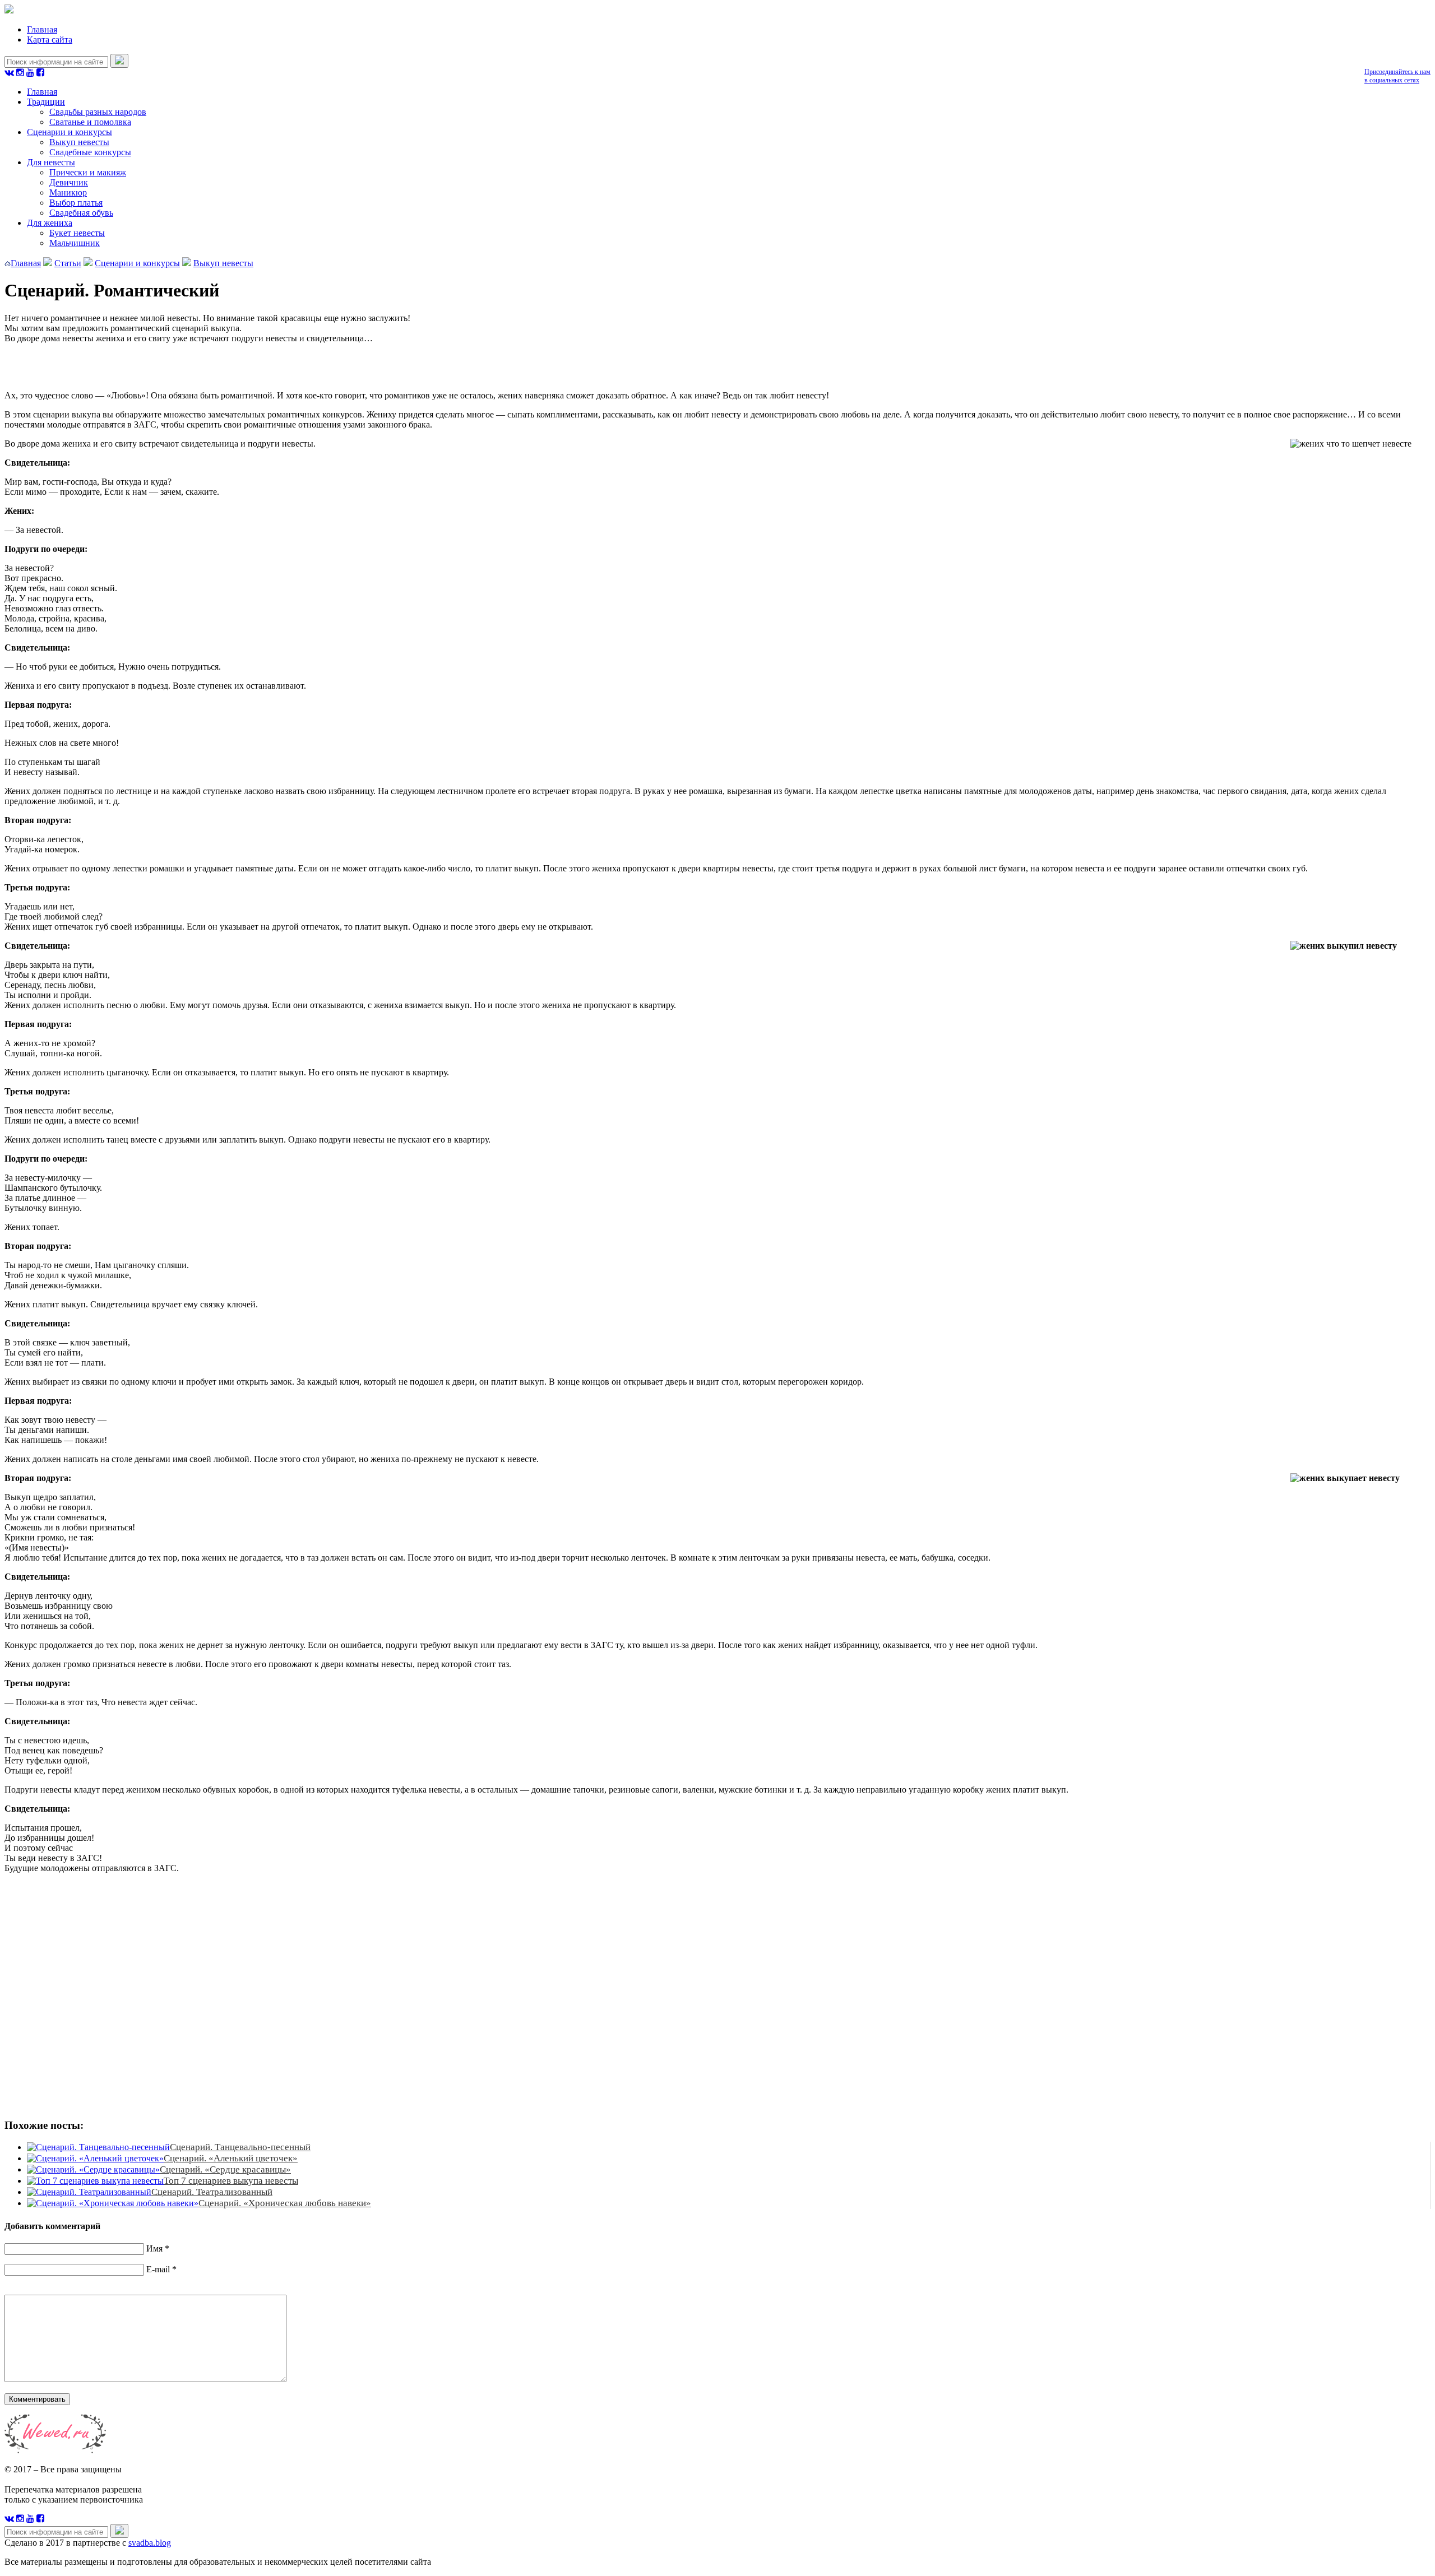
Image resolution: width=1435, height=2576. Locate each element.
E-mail (158, 2269)
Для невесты (51, 162)
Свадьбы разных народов (98, 112)
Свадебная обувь (81, 213)
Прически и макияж (88, 172)
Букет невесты (77, 233)
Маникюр (68, 192)
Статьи (68, 263)
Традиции (46, 102)
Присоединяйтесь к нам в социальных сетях (1397, 76)
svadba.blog (150, 2543)
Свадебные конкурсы (90, 152)
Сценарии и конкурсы (70, 132)
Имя (154, 2248)
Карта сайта (50, 40)
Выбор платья (76, 203)
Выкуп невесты (79, 142)
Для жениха (50, 223)
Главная (42, 29)
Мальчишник (75, 243)
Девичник (69, 182)
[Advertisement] (167, 1994)
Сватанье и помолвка (90, 122)
